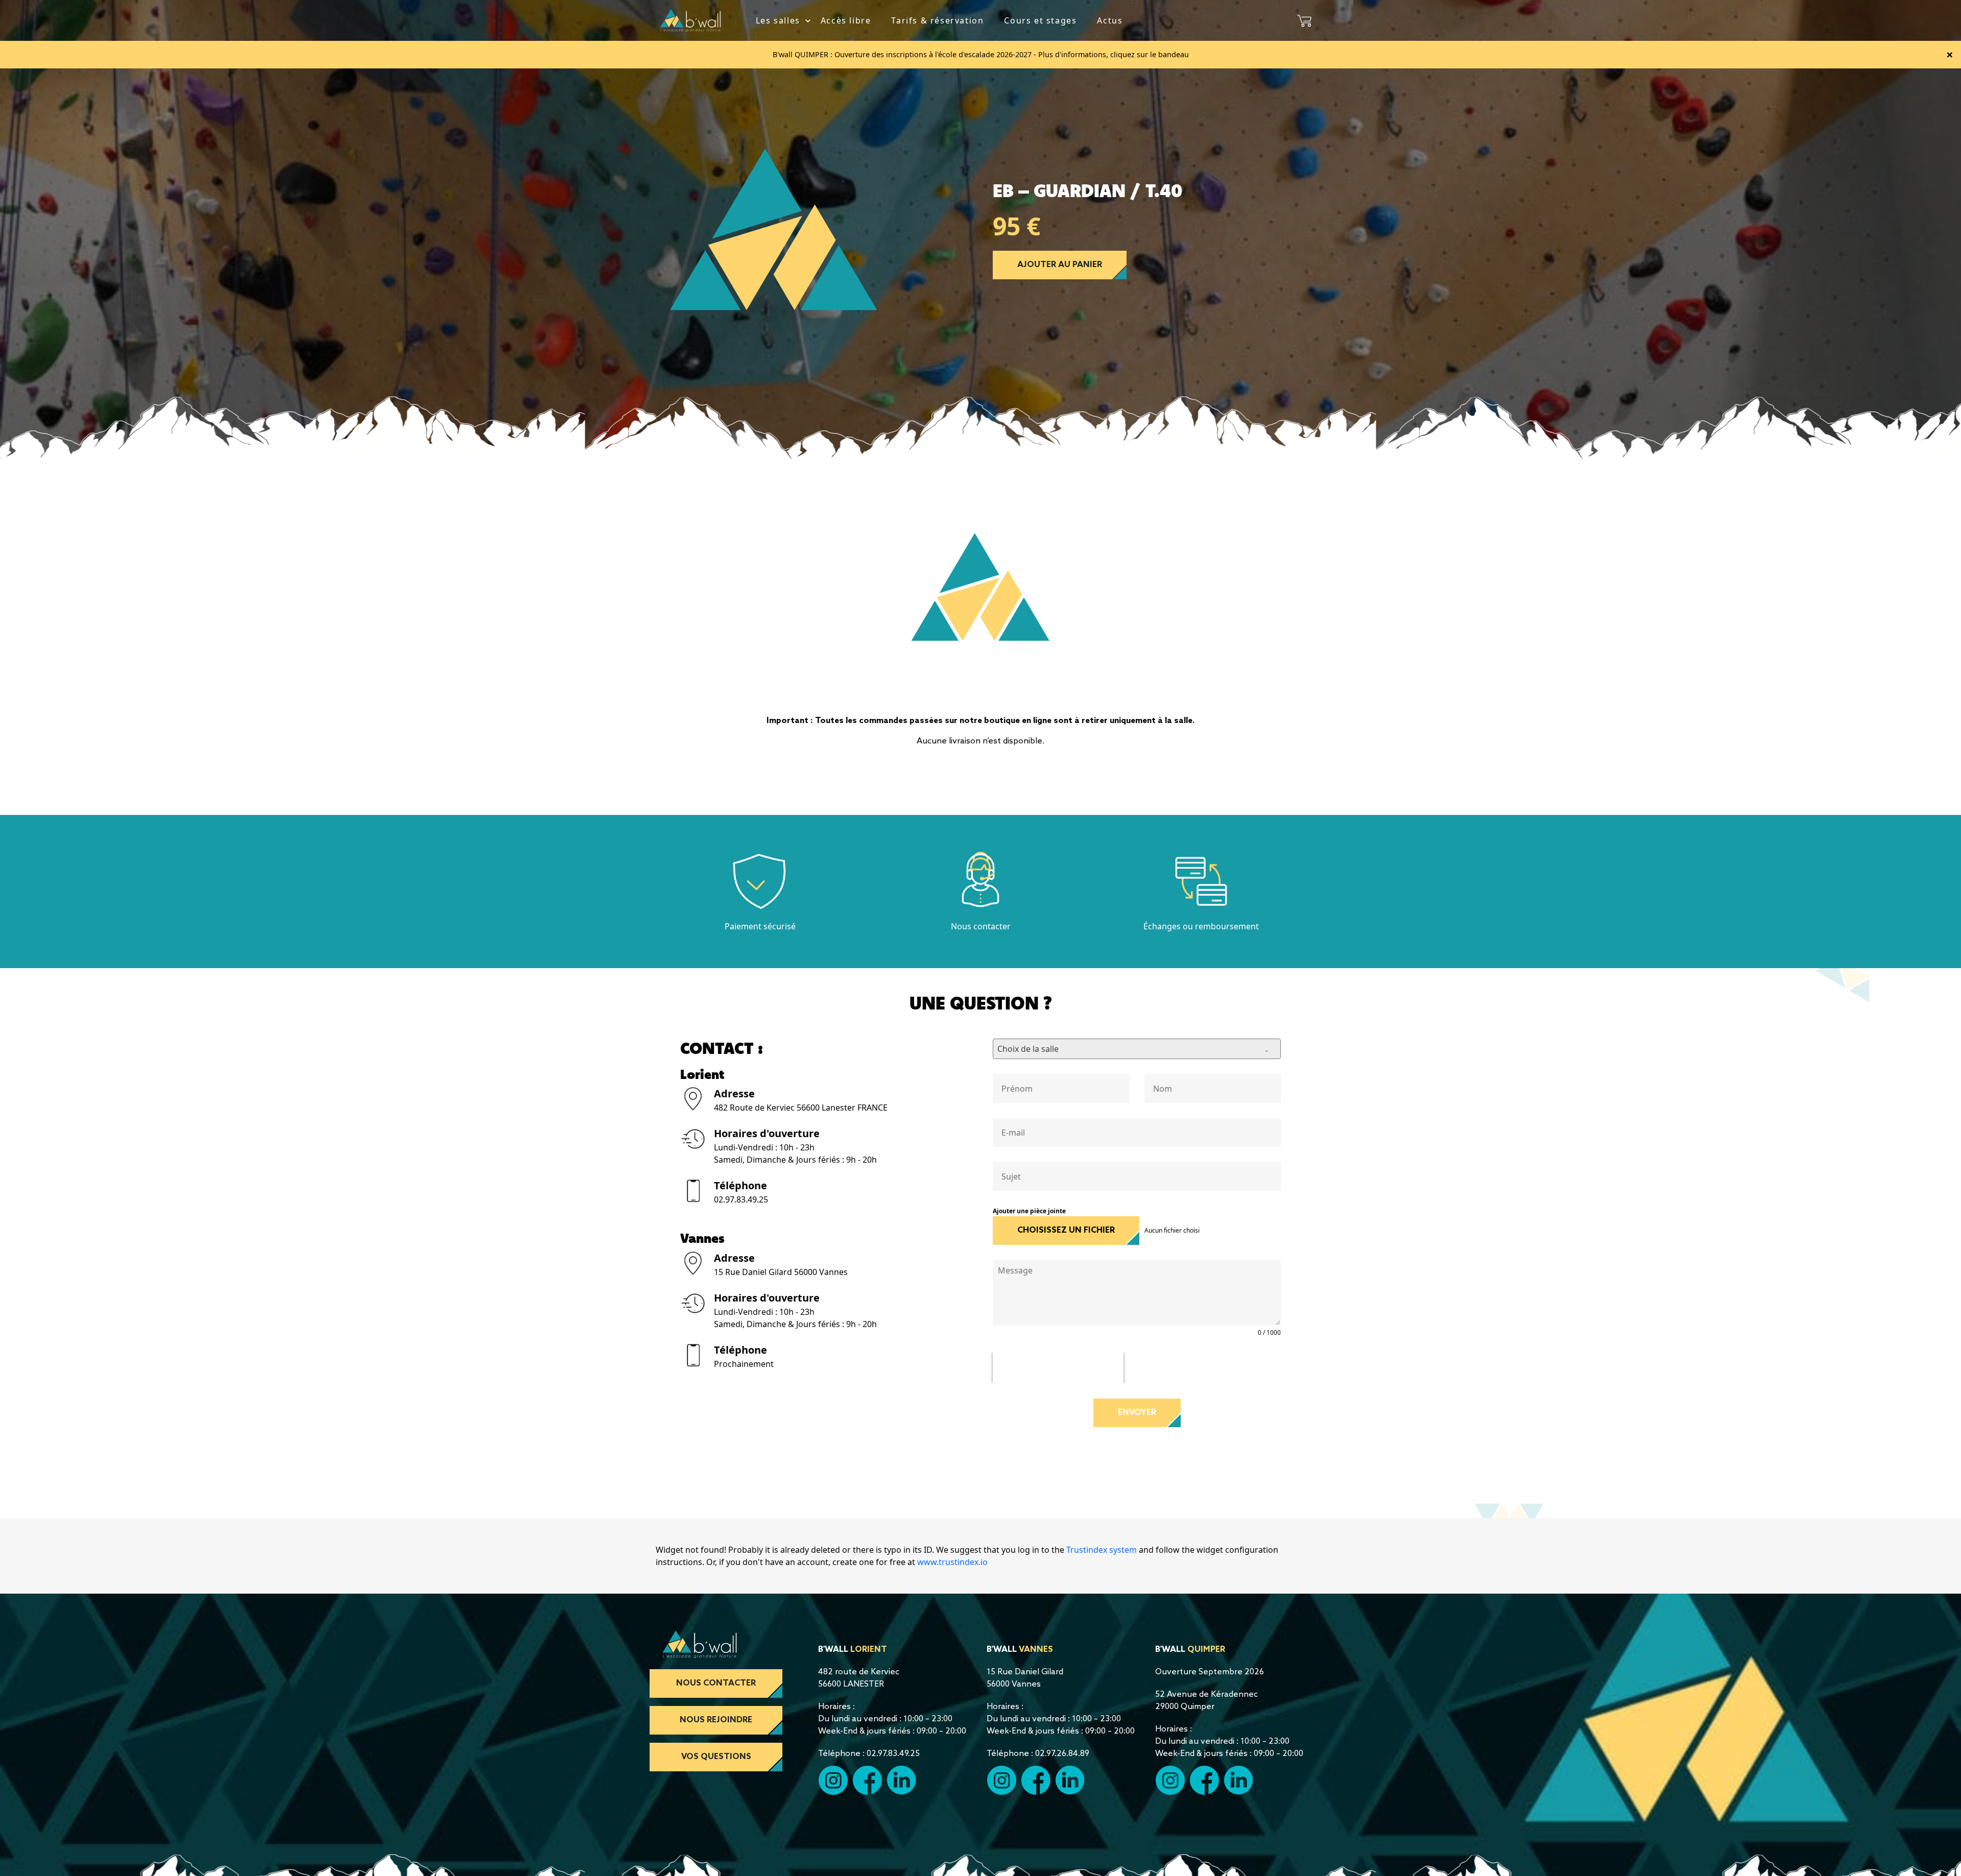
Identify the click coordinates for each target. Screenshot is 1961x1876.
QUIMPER (1206, 1650)
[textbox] (1127, 1049)
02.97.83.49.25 (741, 1199)
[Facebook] (867, 1780)
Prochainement (744, 1364)
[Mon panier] (1304, 20)
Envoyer (1137, 1413)
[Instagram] (1001, 1780)
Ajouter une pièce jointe (1029, 1211)
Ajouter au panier (1060, 265)
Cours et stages (1040, 20)
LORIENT (869, 1650)
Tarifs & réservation (937, 20)
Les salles (778, 20)
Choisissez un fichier (1066, 1230)
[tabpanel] (814, 230)
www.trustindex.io (952, 1562)
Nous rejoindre (716, 1720)
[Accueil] (690, 19)
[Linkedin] (902, 1780)
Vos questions (716, 1757)
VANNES (1036, 1650)
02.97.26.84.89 (1062, 1754)
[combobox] (1137, 1049)
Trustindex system (1102, 1550)
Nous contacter (716, 1683)
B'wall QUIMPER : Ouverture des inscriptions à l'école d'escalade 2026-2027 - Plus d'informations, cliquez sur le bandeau (981, 54)
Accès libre (846, 20)
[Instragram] (833, 1780)
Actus (1110, 20)
